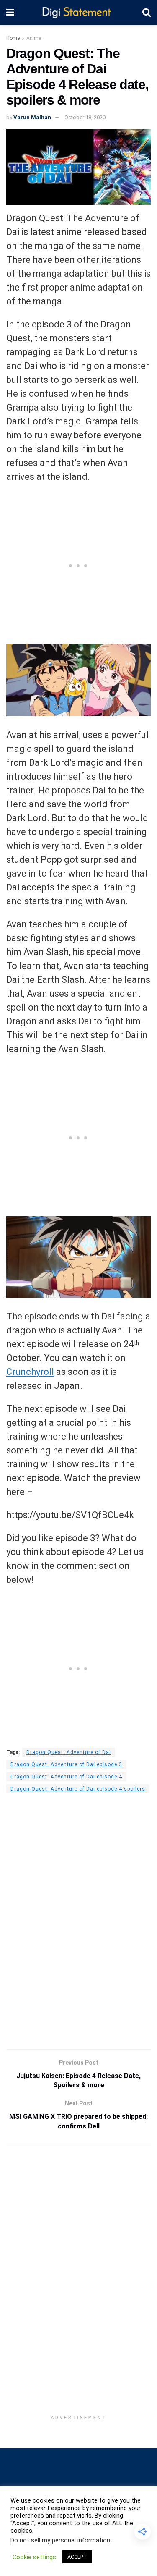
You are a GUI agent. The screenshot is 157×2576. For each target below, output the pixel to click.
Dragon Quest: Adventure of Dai (69, 1752)
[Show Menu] (10, 13)
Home (13, 38)
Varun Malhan (32, 117)
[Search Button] (147, 13)
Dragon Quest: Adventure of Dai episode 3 (66, 1764)
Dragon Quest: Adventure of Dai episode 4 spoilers (78, 1789)
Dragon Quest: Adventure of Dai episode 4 (66, 1777)
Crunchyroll (30, 1372)
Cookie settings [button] (34, 2557)
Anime (34, 38)
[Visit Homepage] (78, 13)
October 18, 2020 (85, 117)
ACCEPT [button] (77, 2557)
